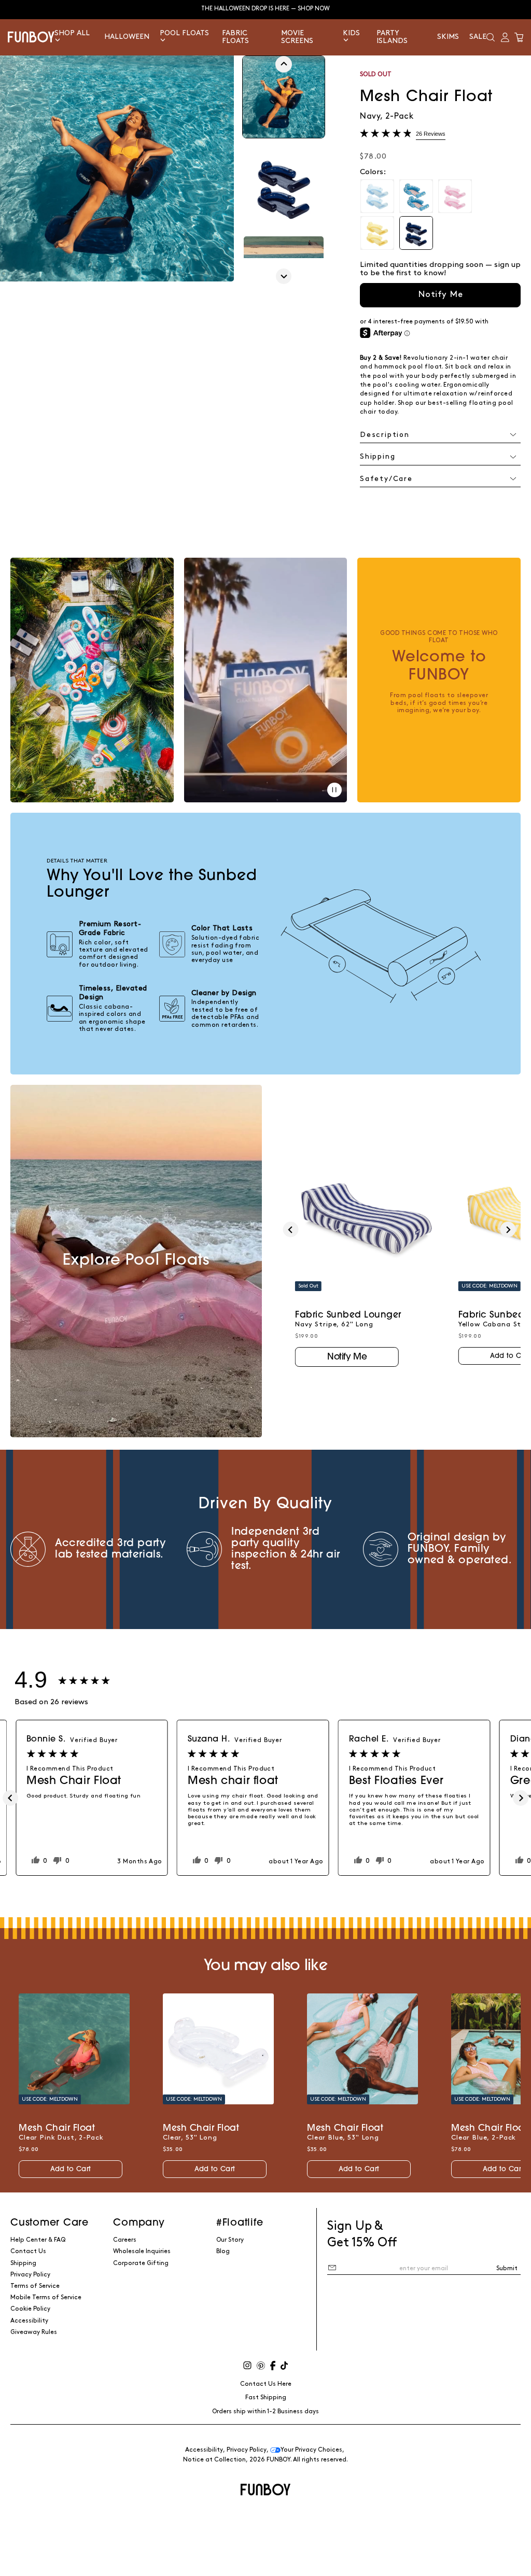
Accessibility (29, 2321)
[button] (491, 37)
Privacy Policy (30, 2275)
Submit (507, 2268)
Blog (223, 2251)
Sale (478, 37)
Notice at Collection (214, 2460)
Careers (125, 2240)
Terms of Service (35, 2286)
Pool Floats (184, 33)
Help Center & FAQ (38, 2240)
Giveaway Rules (34, 2332)
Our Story (230, 2240)
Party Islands (392, 37)
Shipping (23, 2263)
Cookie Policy (30, 2309)
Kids (351, 33)
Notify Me (441, 294)
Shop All (72, 33)
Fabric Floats (235, 37)
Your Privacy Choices (311, 2450)
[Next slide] (284, 276)
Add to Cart (71, 2169)
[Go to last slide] (284, 64)
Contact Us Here (266, 2384)
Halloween (127, 37)
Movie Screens (297, 37)
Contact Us (28, 2251)
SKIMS (448, 37)
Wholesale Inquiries (142, 2251)
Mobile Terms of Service (46, 2297)
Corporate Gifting (141, 2263)
